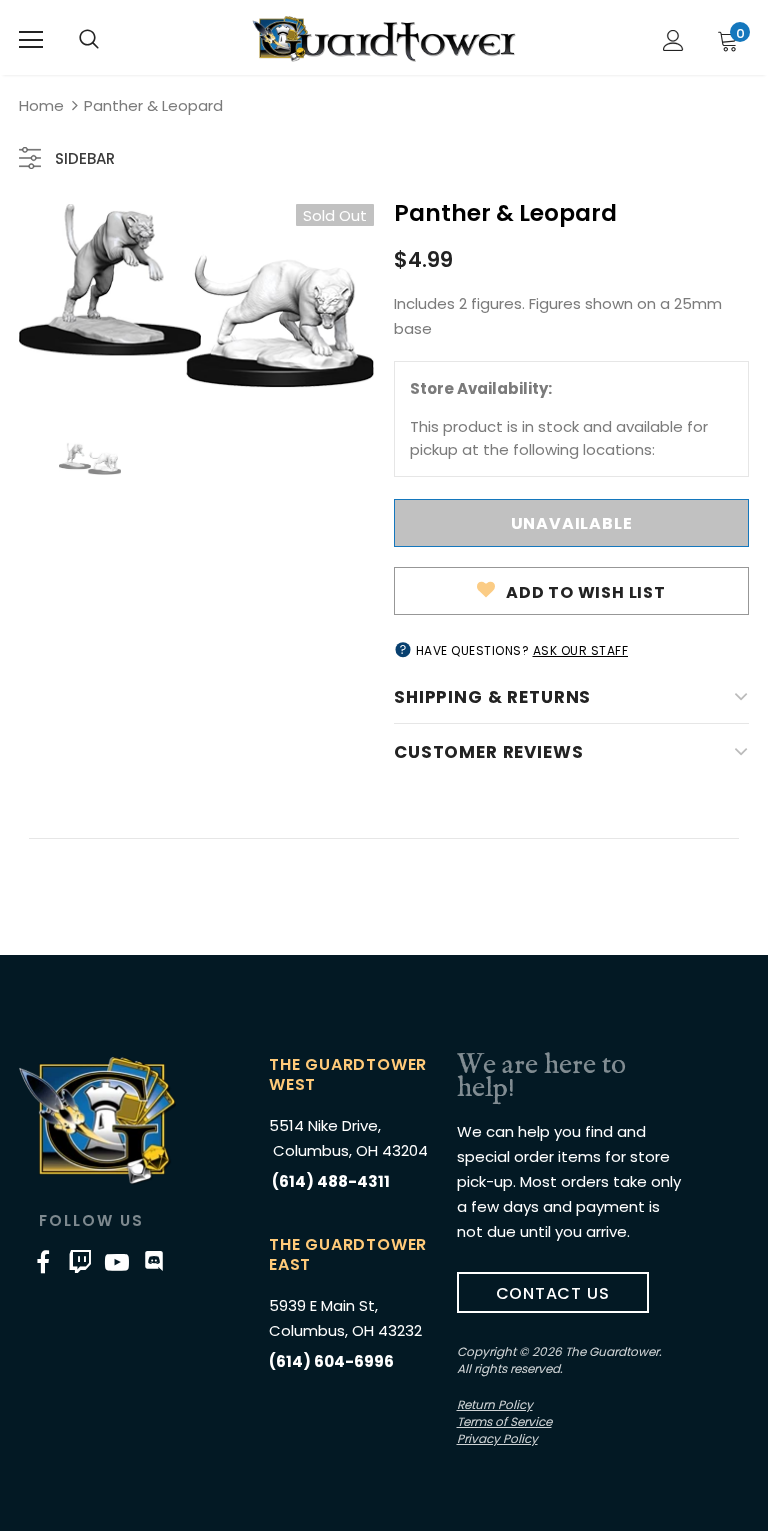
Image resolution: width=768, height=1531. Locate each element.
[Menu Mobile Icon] (31, 40)
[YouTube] (117, 1261)
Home (41, 105)
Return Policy (495, 1404)
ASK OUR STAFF (581, 650)
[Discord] (154, 1261)
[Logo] (384, 39)
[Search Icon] (89, 40)
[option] (196, 296)
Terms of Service (504, 1421)
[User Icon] (673, 40)
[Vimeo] (80, 1261)
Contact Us (553, 1293)
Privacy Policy (497, 1438)
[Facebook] (43, 1261)
